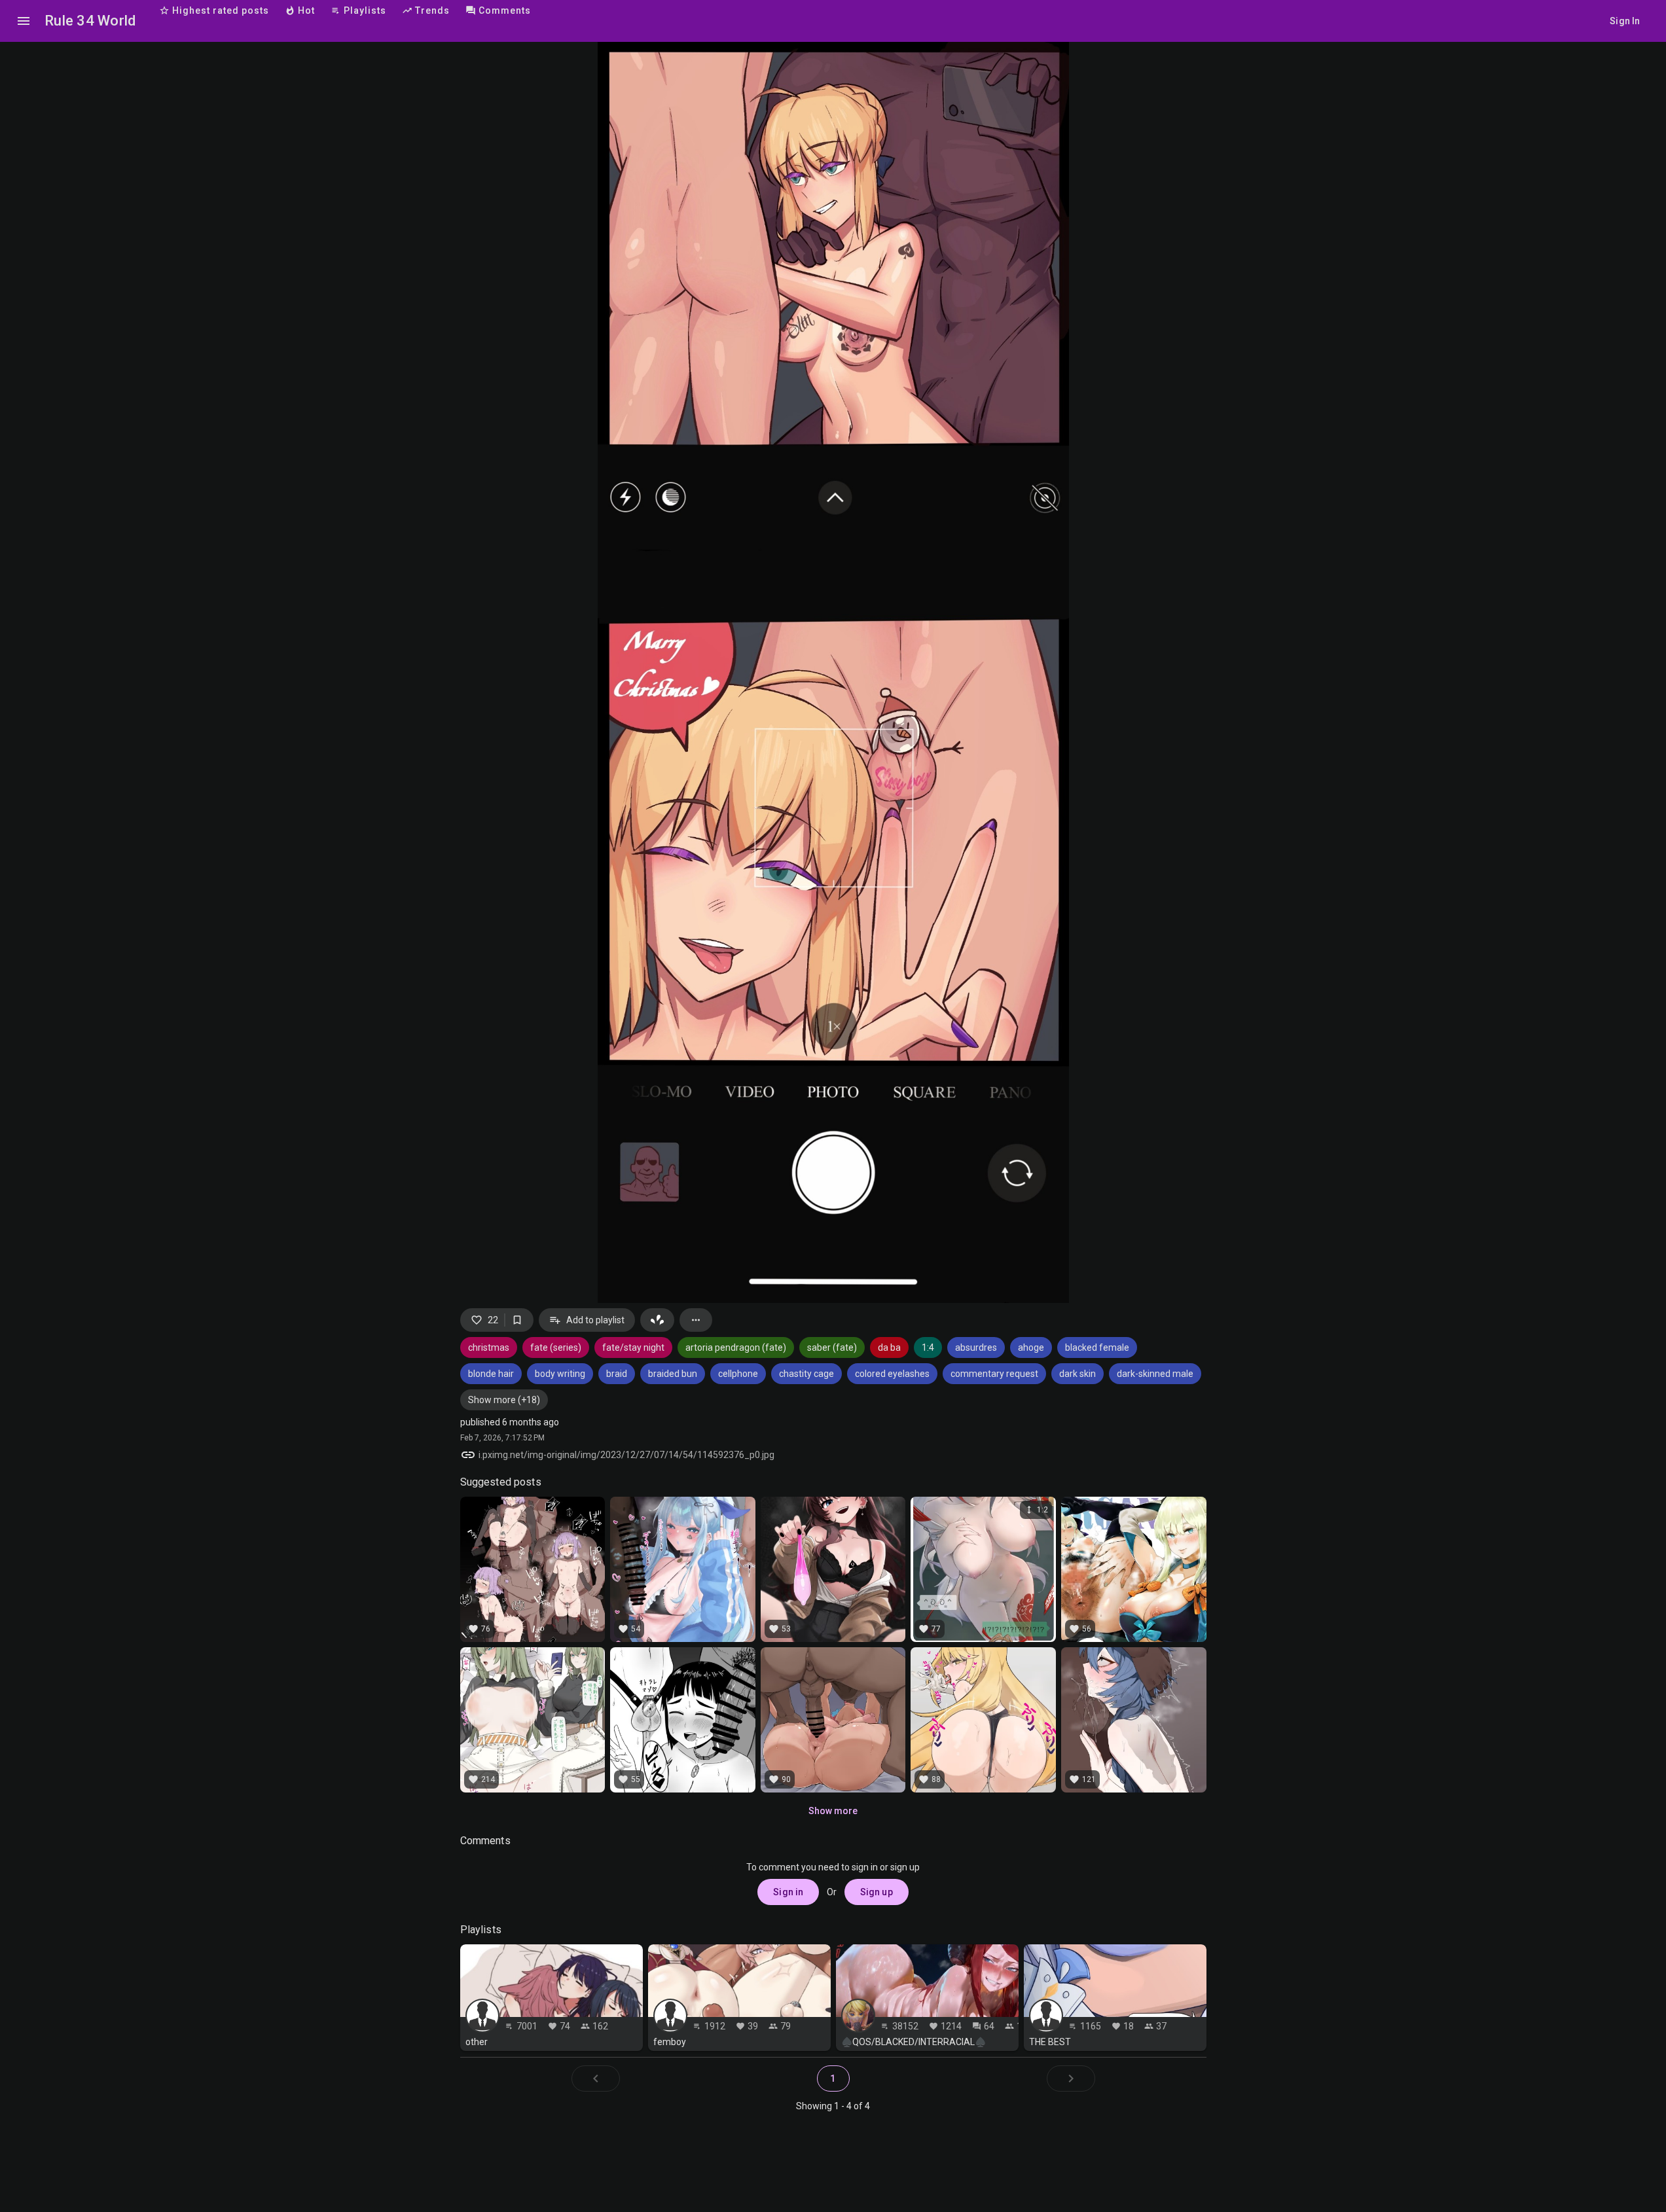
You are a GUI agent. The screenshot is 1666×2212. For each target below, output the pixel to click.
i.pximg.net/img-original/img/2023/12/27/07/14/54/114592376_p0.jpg (626, 1455)
